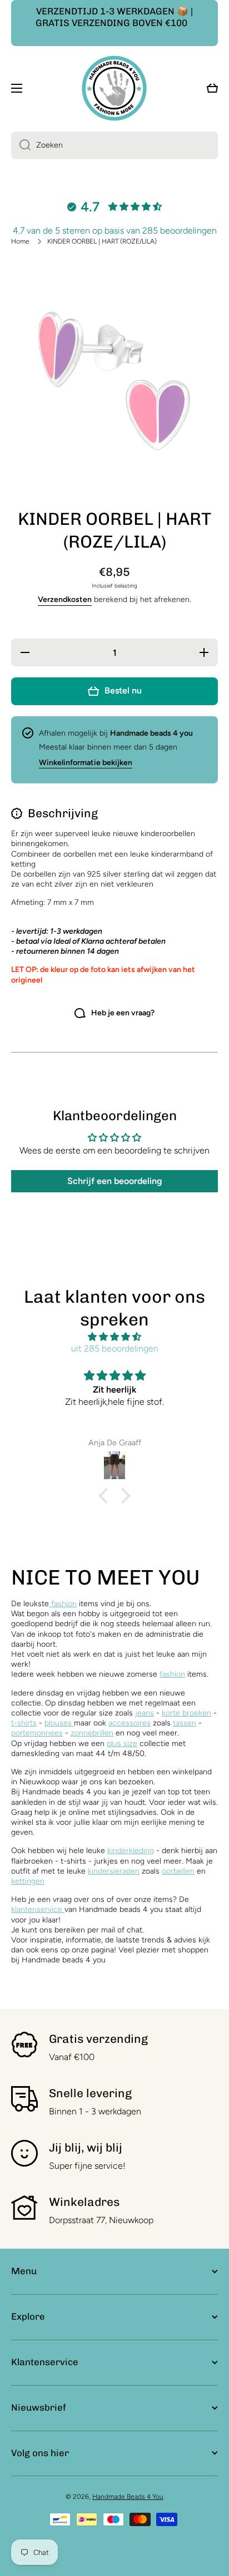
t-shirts (24, 1723)
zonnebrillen (92, 1733)
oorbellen (178, 1871)
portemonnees (37, 1733)
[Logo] (114, 88)
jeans (145, 1713)
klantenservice (37, 1909)
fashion (63, 1604)
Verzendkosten (65, 599)
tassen (185, 1723)
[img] (114, 1337)
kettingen (28, 1881)
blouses (59, 1723)
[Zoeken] (21, 145)
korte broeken (186, 1713)
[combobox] (114, 145)
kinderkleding (131, 1851)
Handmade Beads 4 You (128, 2497)
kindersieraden (114, 1871)
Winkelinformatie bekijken (86, 763)
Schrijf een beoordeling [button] (115, 1181)
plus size (122, 1744)
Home (20, 241)
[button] (106, 1496)
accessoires (130, 1723)
